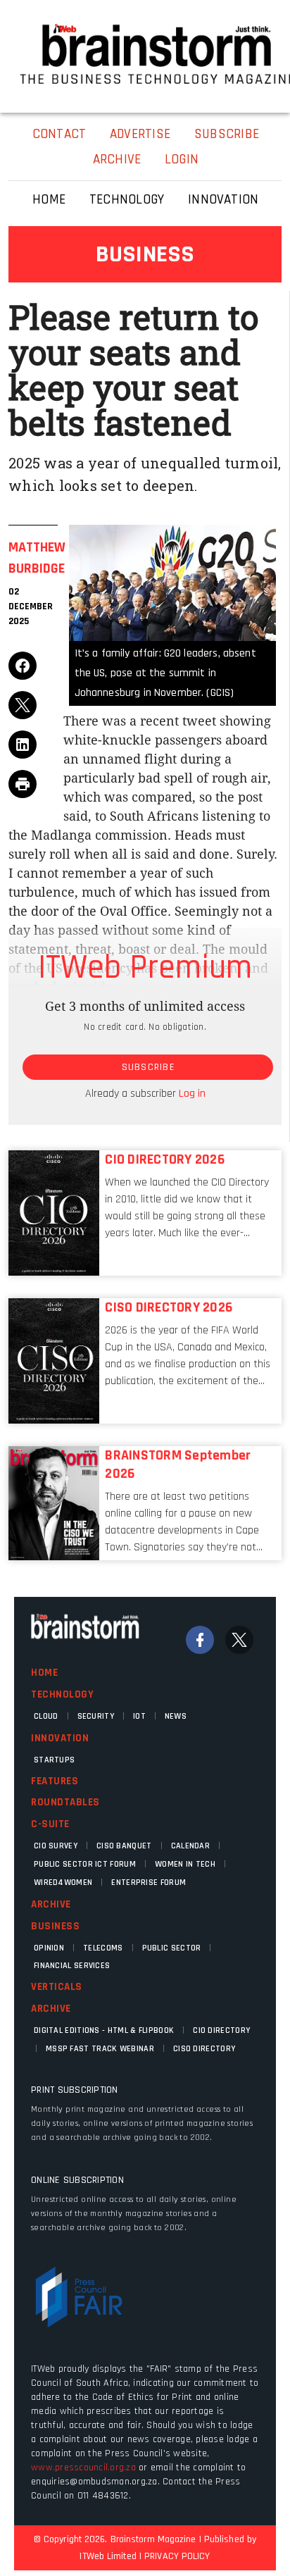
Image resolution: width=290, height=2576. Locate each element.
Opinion (49, 1948)
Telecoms (103, 1948)
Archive (51, 1904)
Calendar (190, 1846)
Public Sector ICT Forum (85, 1864)
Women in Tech (185, 1864)
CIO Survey (56, 1846)
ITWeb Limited (108, 2556)
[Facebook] (200, 1640)
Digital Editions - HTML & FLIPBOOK (104, 2030)
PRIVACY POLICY (177, 2556)
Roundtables (65, 1802)
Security (96, 1716)
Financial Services (72, 1966)
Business (55, 1926)
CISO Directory (204, 2049)
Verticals (57, 1987)
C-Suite (50, 1824)
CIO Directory (221, 2030)
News (176, 1716)
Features (55, 1781)
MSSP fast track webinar (100, 2049)
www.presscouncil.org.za (83, 2468)
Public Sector (172, 1948)
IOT (139, 1716)
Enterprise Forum (149, 1883)
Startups (54, 1760)
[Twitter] (239, 1640)
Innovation (60, 1738)
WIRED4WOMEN (63, 1883)
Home (44, 1673)
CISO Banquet (124, 1846)
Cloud (46, 1716)
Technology (62, 1694)
